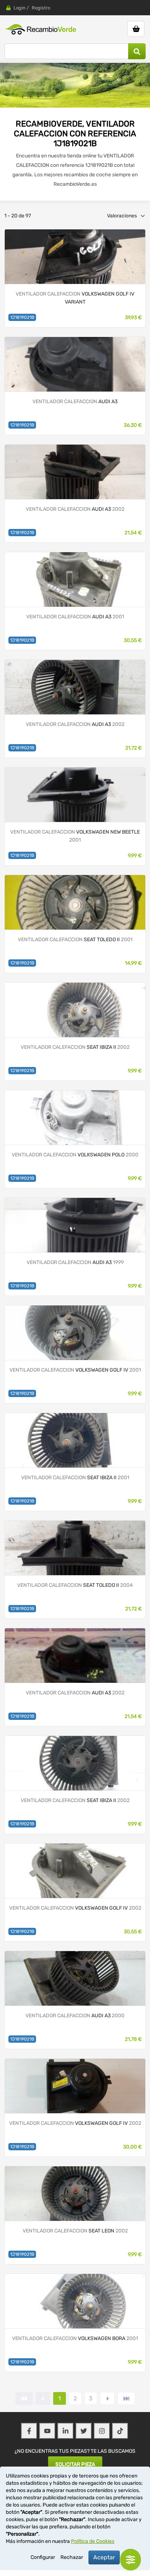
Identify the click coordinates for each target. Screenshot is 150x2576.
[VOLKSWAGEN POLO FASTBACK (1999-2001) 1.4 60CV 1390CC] (75, 1117)
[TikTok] (120, 2431)
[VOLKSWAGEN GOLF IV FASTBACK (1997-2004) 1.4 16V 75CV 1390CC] (75, 1871)
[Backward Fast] (24, 2398)
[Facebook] (29, 2431)
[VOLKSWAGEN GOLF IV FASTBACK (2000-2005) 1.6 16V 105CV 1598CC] (75, 1333)
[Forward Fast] (126, 2398)
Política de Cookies (93, 2541)
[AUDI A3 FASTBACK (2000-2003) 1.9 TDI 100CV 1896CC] (75, 687)
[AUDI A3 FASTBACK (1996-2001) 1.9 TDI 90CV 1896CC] (75, 1225)
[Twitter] (84, 2431)
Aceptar (104, 2557)
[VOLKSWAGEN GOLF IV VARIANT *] (75, 256)
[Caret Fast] (43, 2398)
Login (19, 8)
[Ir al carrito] (136, 29)
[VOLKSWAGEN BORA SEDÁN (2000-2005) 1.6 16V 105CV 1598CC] (75, 2301)
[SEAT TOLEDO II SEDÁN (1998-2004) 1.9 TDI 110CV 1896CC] (75, 902)
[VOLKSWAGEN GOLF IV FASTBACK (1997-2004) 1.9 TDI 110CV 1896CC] (75, 2086)
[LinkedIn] (66, 2431)
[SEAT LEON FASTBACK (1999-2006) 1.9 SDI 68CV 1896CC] (75, 2193)
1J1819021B (22, 317)
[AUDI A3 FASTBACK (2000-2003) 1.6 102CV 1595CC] (75, 1655)
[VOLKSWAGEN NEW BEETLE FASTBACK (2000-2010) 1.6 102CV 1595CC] (75, 795)
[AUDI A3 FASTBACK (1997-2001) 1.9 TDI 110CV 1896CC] (75, 472)
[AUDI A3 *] (75, 364)
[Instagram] (102, 2431)
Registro (41, 8)
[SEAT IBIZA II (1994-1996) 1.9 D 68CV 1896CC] (75, 1010)
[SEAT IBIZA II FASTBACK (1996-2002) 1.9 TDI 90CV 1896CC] (75, 1440)
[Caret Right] (107, 2398)
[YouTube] (47, 2431)
